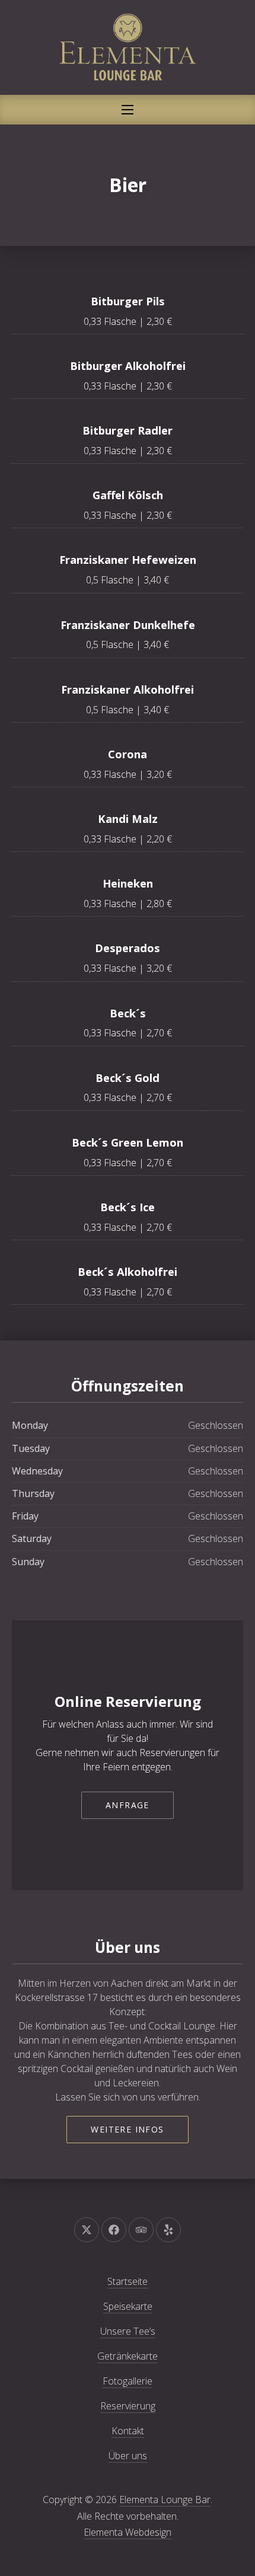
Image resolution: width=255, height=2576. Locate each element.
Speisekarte (128, 2306)
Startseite (128, 2281)
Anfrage (128, 1805)
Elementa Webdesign (128, 2532)
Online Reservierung (128, 1701)
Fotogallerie (128, 2381)
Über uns (128, 2456)
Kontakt (128, 2431)
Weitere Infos (127, 2129)
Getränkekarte (128, 2356)
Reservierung (128, 2406)
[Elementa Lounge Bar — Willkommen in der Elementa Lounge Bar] (128, 47)
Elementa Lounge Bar (165, 2500)
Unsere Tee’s (128, 2331)
